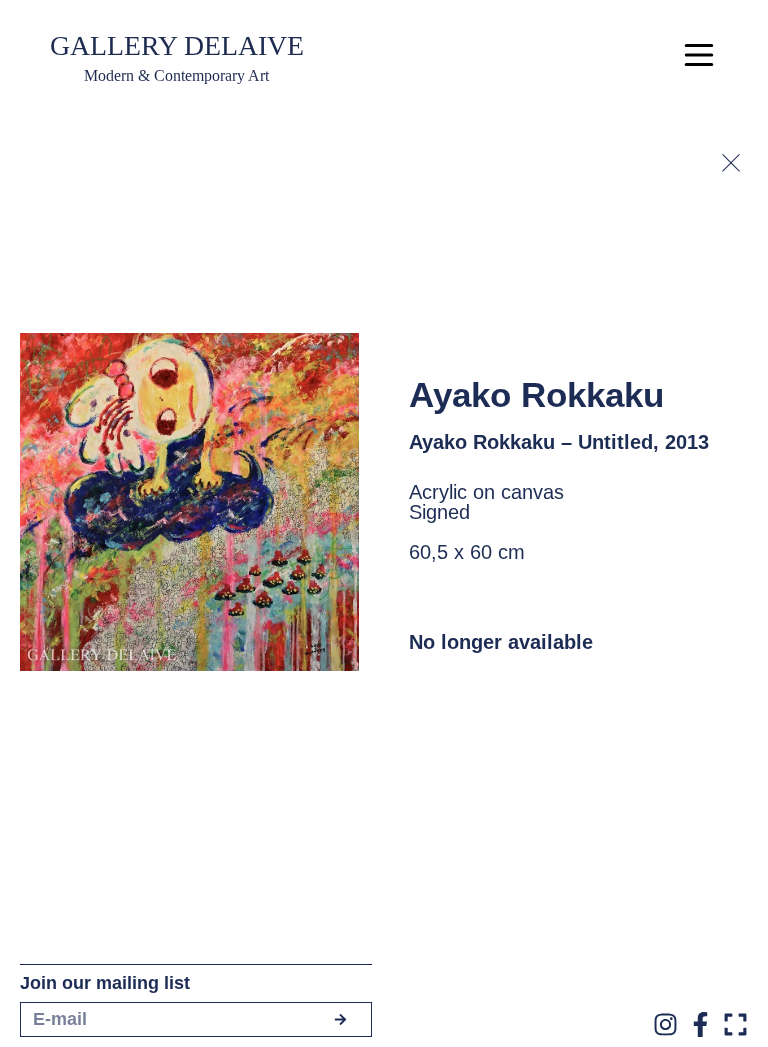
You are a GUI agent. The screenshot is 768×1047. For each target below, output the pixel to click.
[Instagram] (665, 1024)
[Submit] (340, 1019)
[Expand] (735, 1024)
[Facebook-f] (700, 1024)
